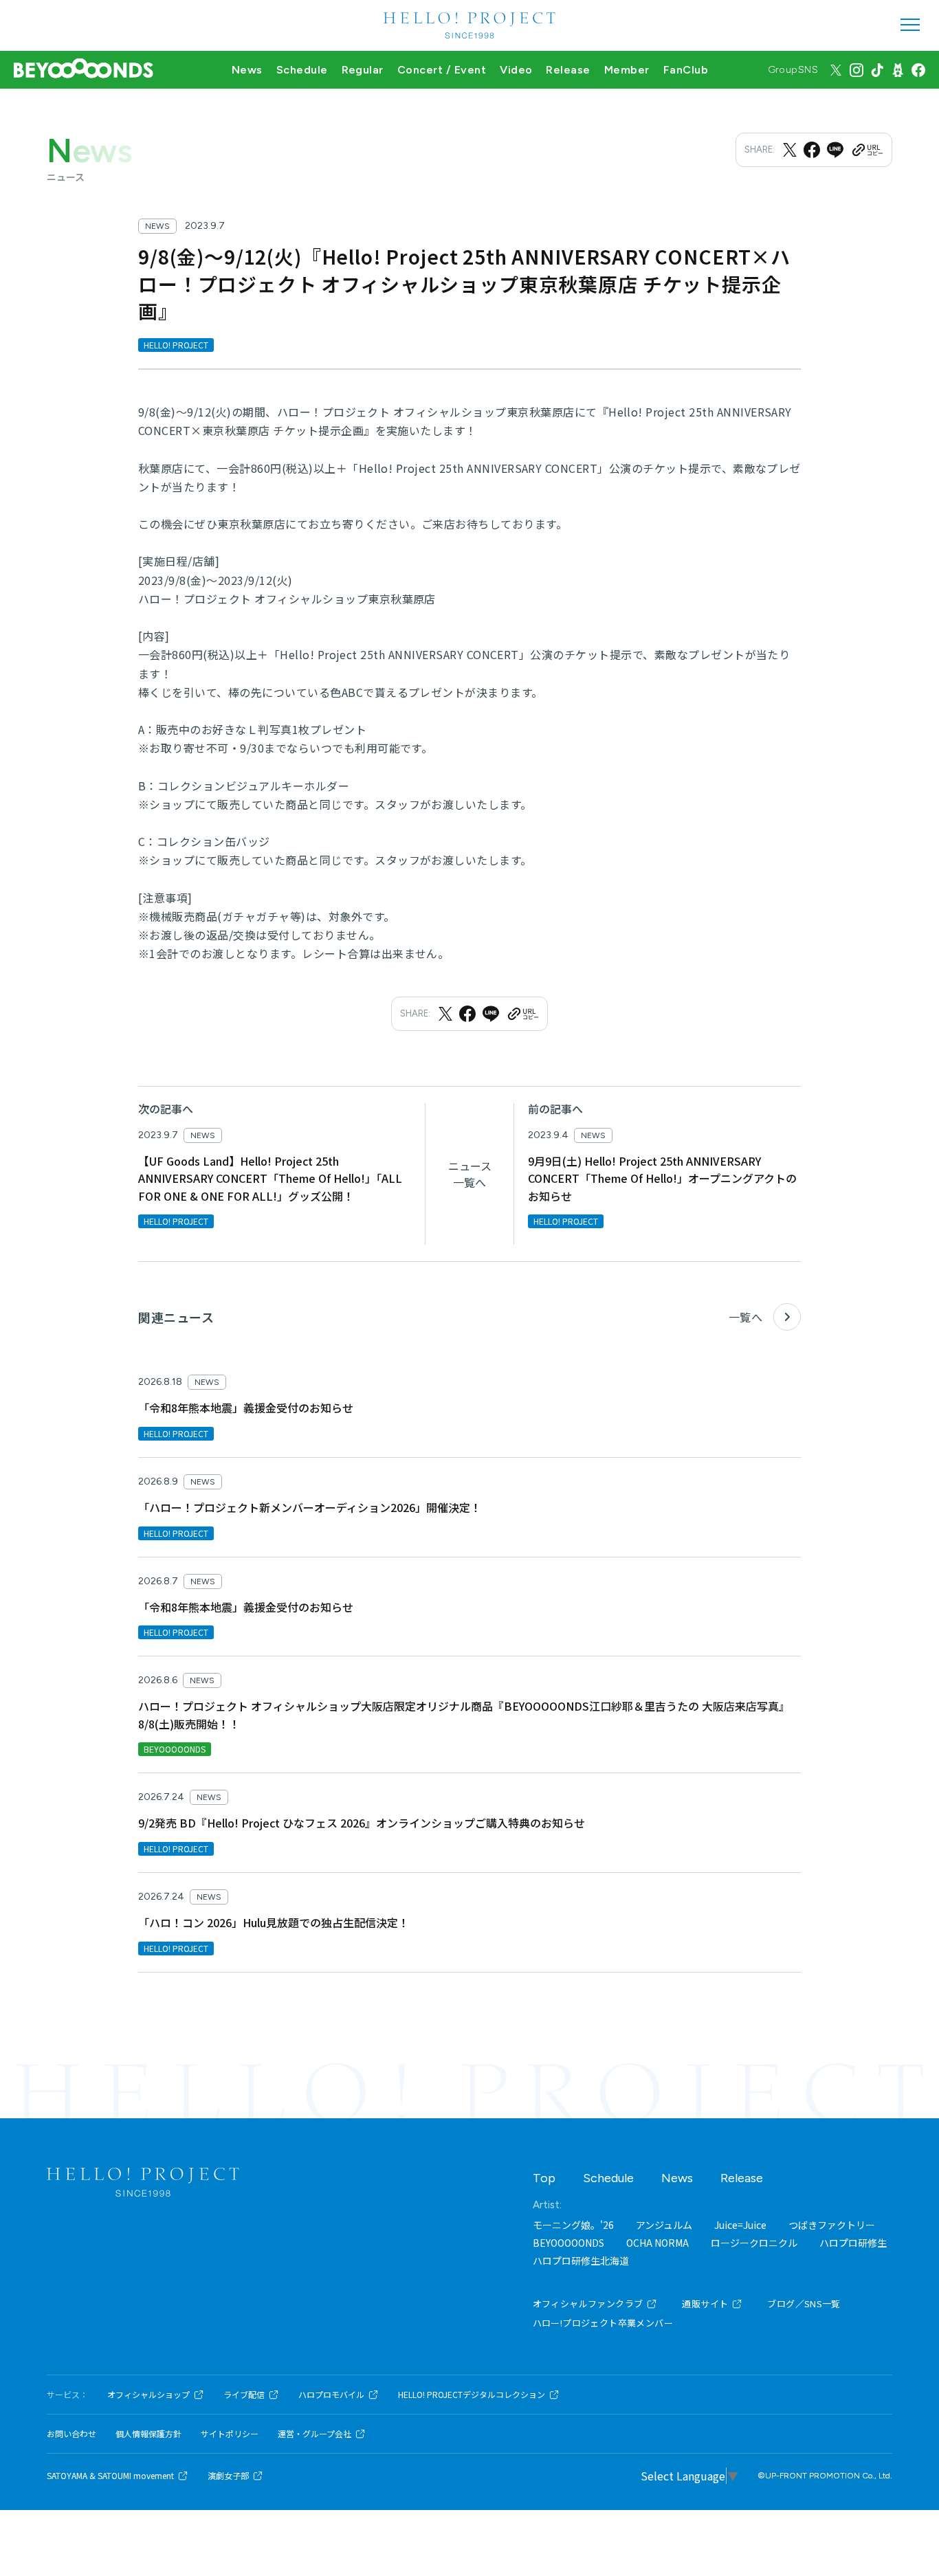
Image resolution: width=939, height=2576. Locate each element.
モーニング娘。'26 (573, 2225)
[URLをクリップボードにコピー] (867, 150)
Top (544, 2178)
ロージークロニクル (754, 2243)
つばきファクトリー (832, 2225)
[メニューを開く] (910, 25)
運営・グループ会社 (314, 2434)
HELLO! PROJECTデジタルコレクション (472, 2395)
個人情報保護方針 (148, 2434)
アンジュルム (664, 2225)
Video (516, 70)
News (247, 70)
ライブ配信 (244, 2395)
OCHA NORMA (658, 2243)
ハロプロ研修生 (853, 2243)
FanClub (686, 70)
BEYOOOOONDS (568, 2243)
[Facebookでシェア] (812, 150)
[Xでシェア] (790, 150)
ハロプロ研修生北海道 (581, 2261)
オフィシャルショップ (148, 2395)
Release (568, 70)
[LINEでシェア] (835, 150)
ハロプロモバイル (331, 2395)
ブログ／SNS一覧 (804, 2303)
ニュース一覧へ (470, 1174)
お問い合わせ (71, 2434)
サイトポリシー (230, 2434)
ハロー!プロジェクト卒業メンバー (603, 2323)
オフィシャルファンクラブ (588, 2303)
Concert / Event (442, 70)
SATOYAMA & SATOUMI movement (110, 2476)
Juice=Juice (740, 2225)
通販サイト (705, 2303)
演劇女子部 (228, 2476)
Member (627, 70)
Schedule (302, 70)
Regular (363, 70)
